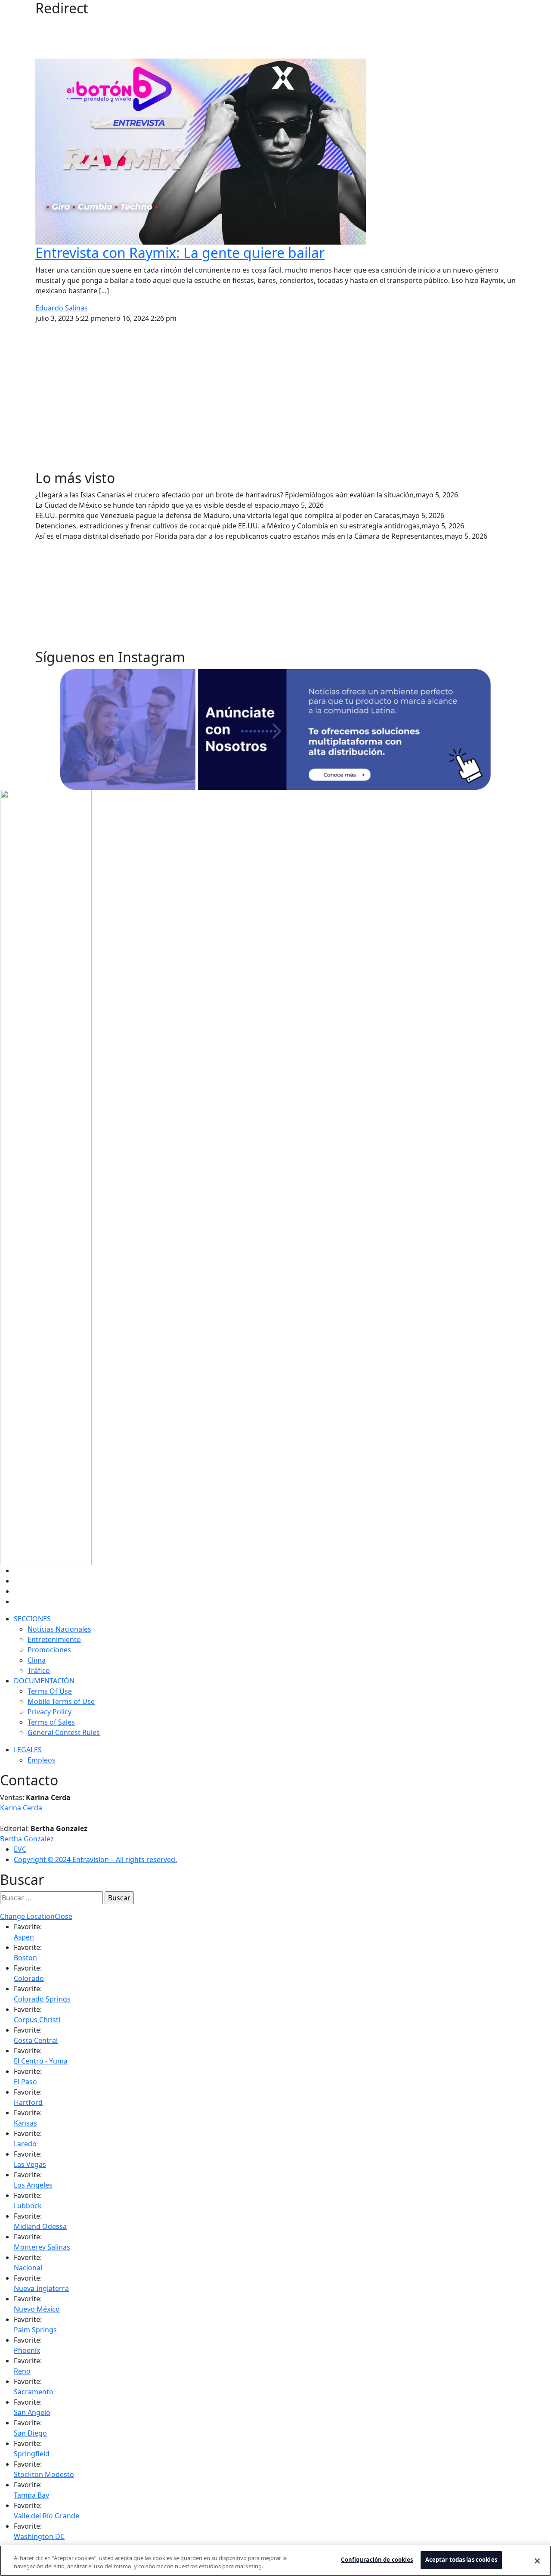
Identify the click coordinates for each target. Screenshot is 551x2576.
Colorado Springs (42, 1999)
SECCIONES (32, 1619)
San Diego (30, 2433)
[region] (275, 2561)
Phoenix (27, 2350)
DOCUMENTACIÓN (44, 1681)
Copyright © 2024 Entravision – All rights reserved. (95, 1859)
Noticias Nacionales (59, 1629)
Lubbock (28, 2206)
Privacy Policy (50, 1712)
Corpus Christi (37, 2020)
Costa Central (36, 2040)
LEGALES (28, 1750)
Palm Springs (35, 2330)
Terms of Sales (51, 1722)
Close (63, 1916)
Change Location (27, 1916)
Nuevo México (37, 2309)
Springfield (32, 2454)
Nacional (28, 2268)
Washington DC (39, 2536)
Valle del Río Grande (46, 2516)
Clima (37, 1660)
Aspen (24, 1937)
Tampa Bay (31, 2495)
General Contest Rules (64, 1732)
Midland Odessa (40, 2226)
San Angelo (32, 2412)
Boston (25, 1958)
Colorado (29, 1978)
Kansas (25, 2123)
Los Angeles (33, 2185)
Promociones (49, 1650)
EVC (20, 1849)
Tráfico (39, 1670)
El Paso (25, 2082)
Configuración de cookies (377, 2560)
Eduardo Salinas (62, 308)
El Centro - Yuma (41, 2061)
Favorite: (28, 1927)
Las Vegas (30, 2164)
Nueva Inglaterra (41, 2288)
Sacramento (34, 2392)
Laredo (25, 2144)
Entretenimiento (54, 1639)
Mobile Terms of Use (61, 1701)
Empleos (42, 1760)
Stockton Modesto (44, 2474)
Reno (22, 2371)
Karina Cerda (21, 1808)
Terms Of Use (50, 1691)
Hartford (28, 2102)
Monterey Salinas (42, 2247)
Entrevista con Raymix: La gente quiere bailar (180, 253)
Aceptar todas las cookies (461, 2560)
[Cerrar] (537, 2561)
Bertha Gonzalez (27, 1839)
